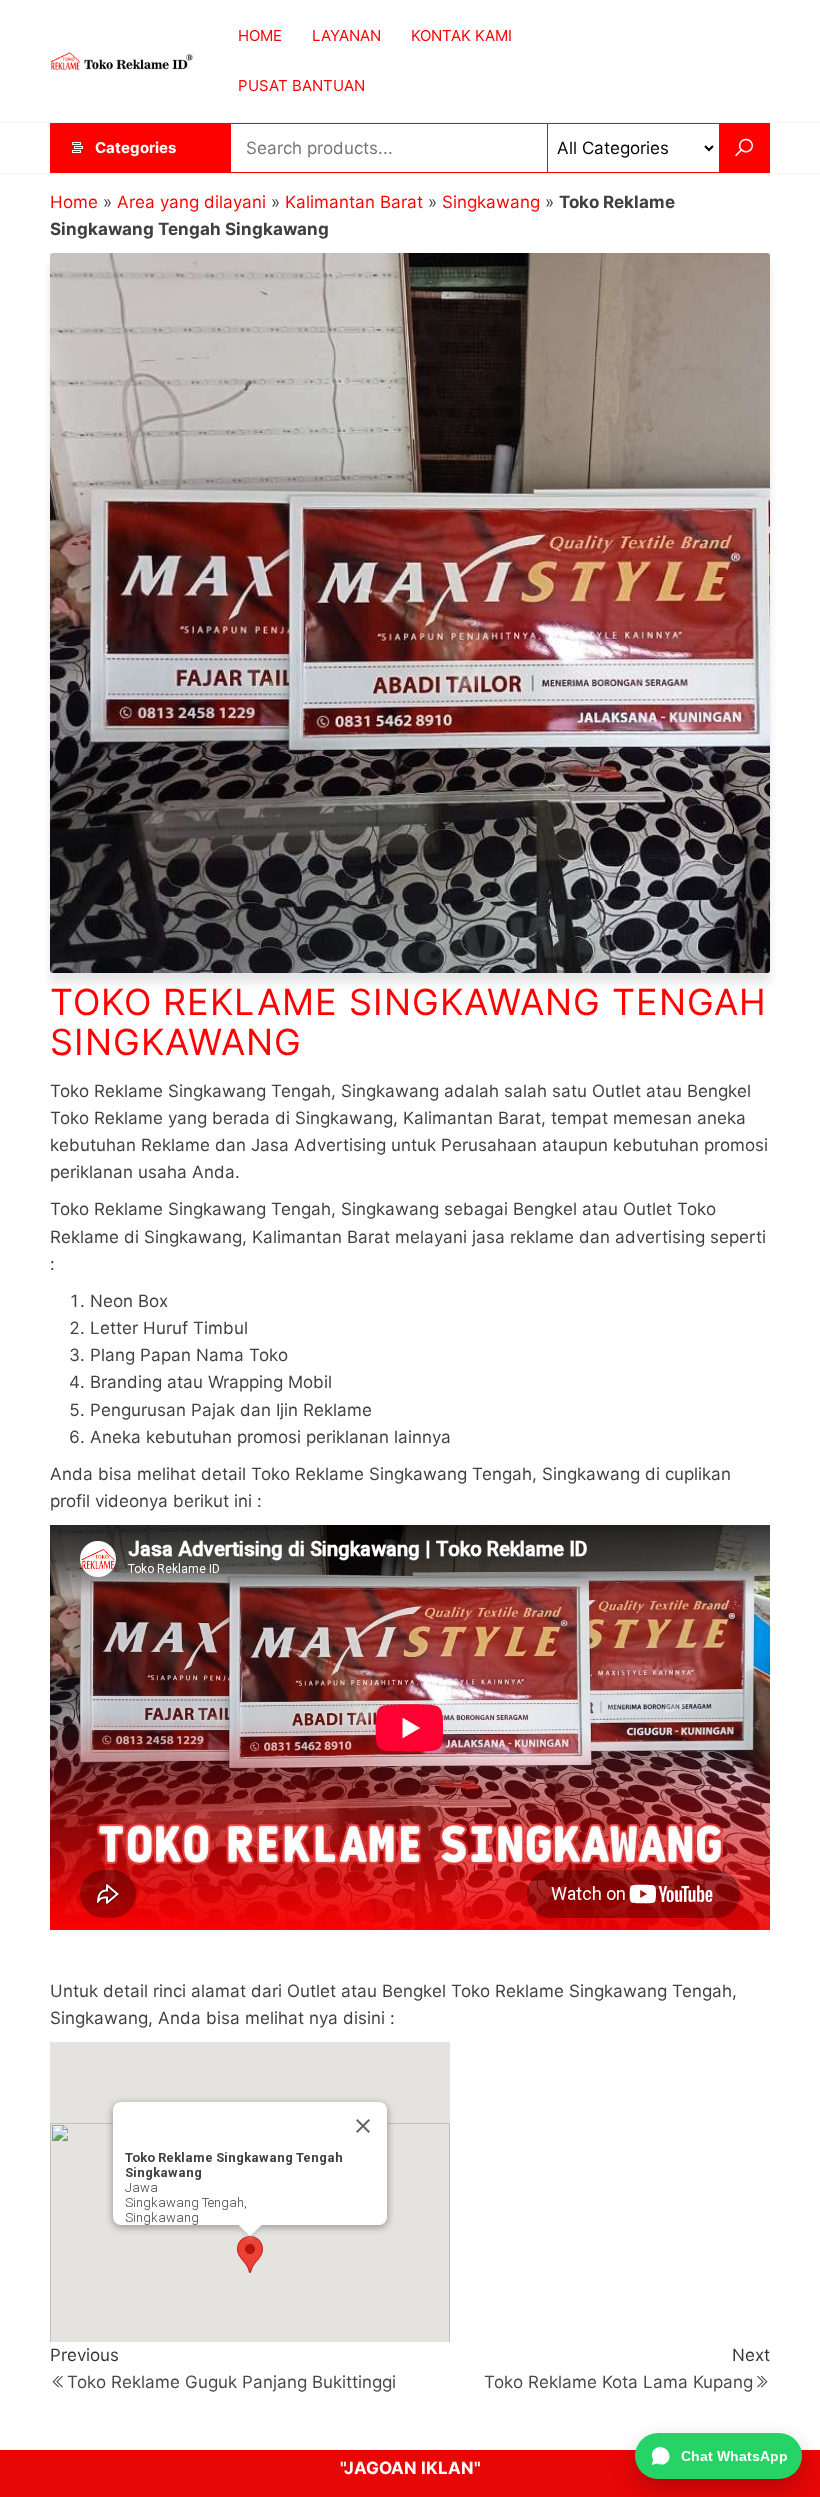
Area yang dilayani (191, 202)
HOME (260, 35)
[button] (250, 2254)
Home (74, 202)
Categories (135, 147)
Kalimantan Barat (354, 202)
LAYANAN (346, 35)
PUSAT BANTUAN (301, 85)
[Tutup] (363, 2126)
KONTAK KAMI (461, 35)
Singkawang (491, 202)
